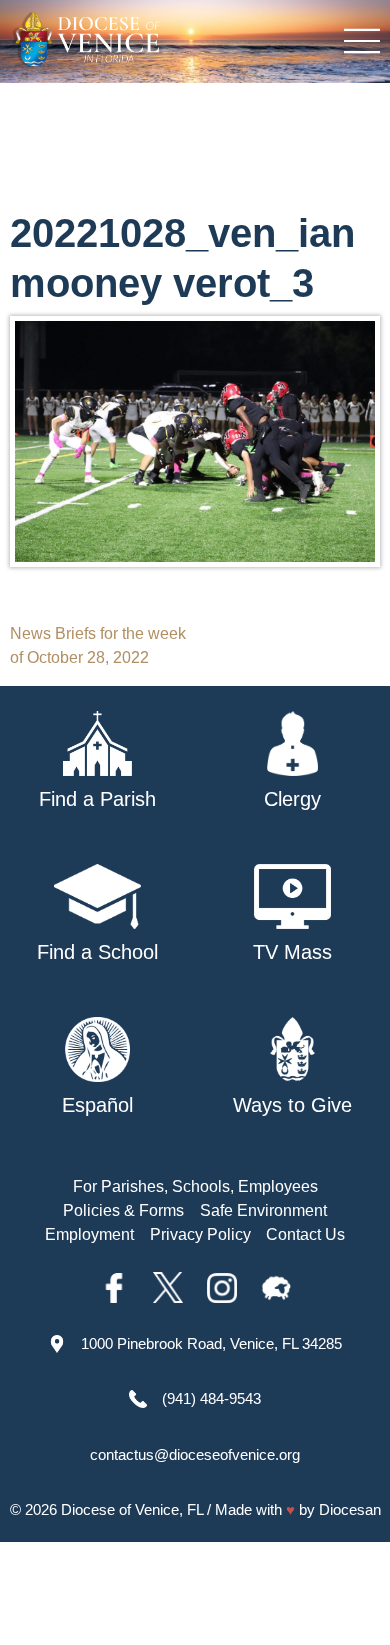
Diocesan (350, 1509)
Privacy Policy (200, 1234)
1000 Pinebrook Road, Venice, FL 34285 (211, 1343)
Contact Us (305, 1234)
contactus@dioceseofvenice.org (195, 1454)
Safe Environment (263, 1210)
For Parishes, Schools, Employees (195, 1186)
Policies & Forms (123, 1210)
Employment (89, 1234)
